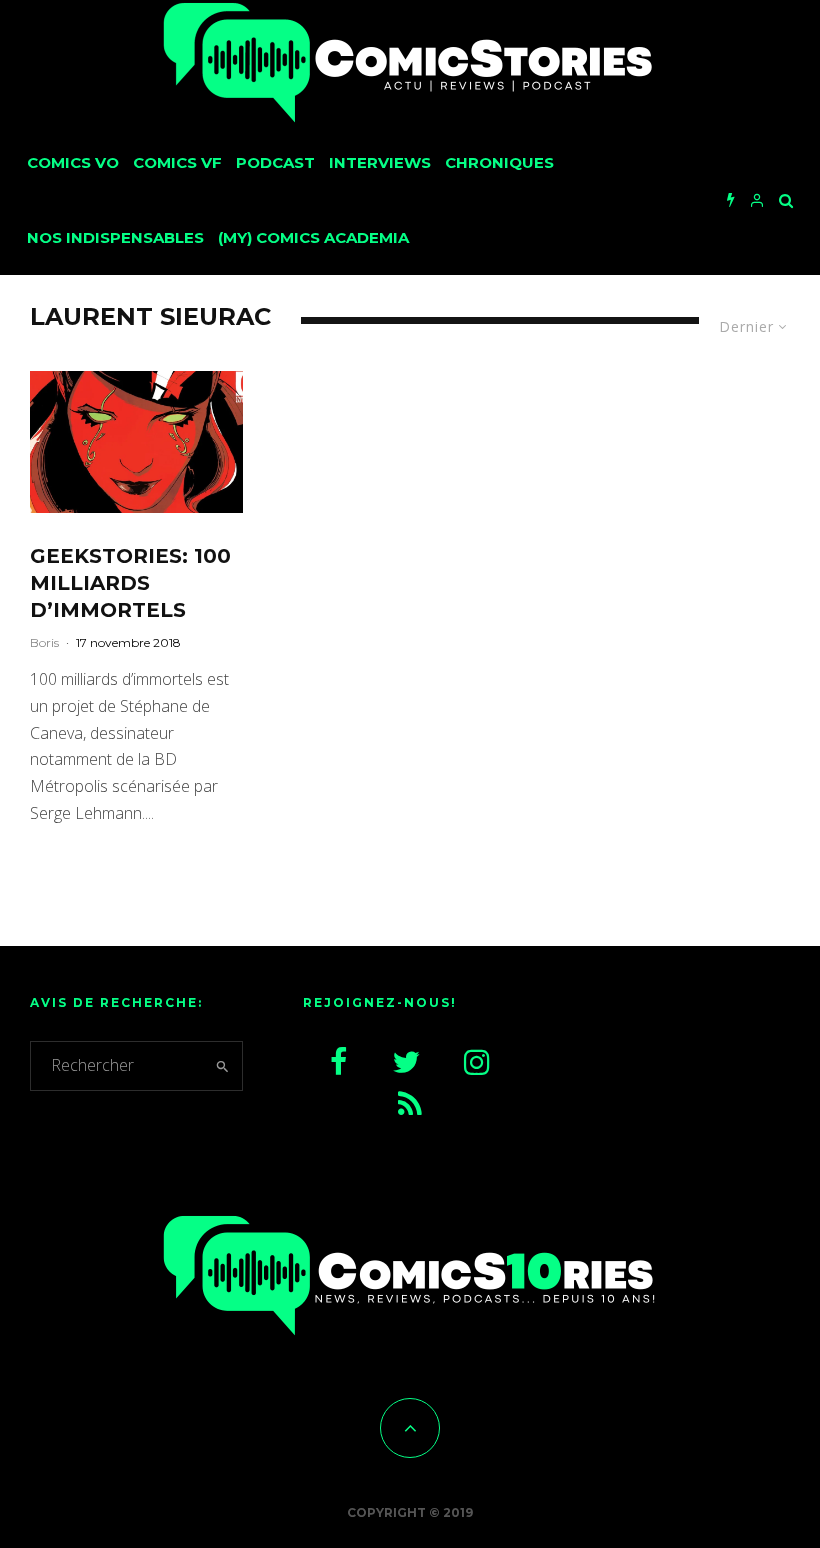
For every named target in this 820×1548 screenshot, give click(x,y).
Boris (44, 642)
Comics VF (177, 162)
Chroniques (499, 162)
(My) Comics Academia (313, 237)
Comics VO (73, 162)
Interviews (380, 162)
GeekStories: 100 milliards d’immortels (130, 582)
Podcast (275, 162)
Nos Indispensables (115, 237)
